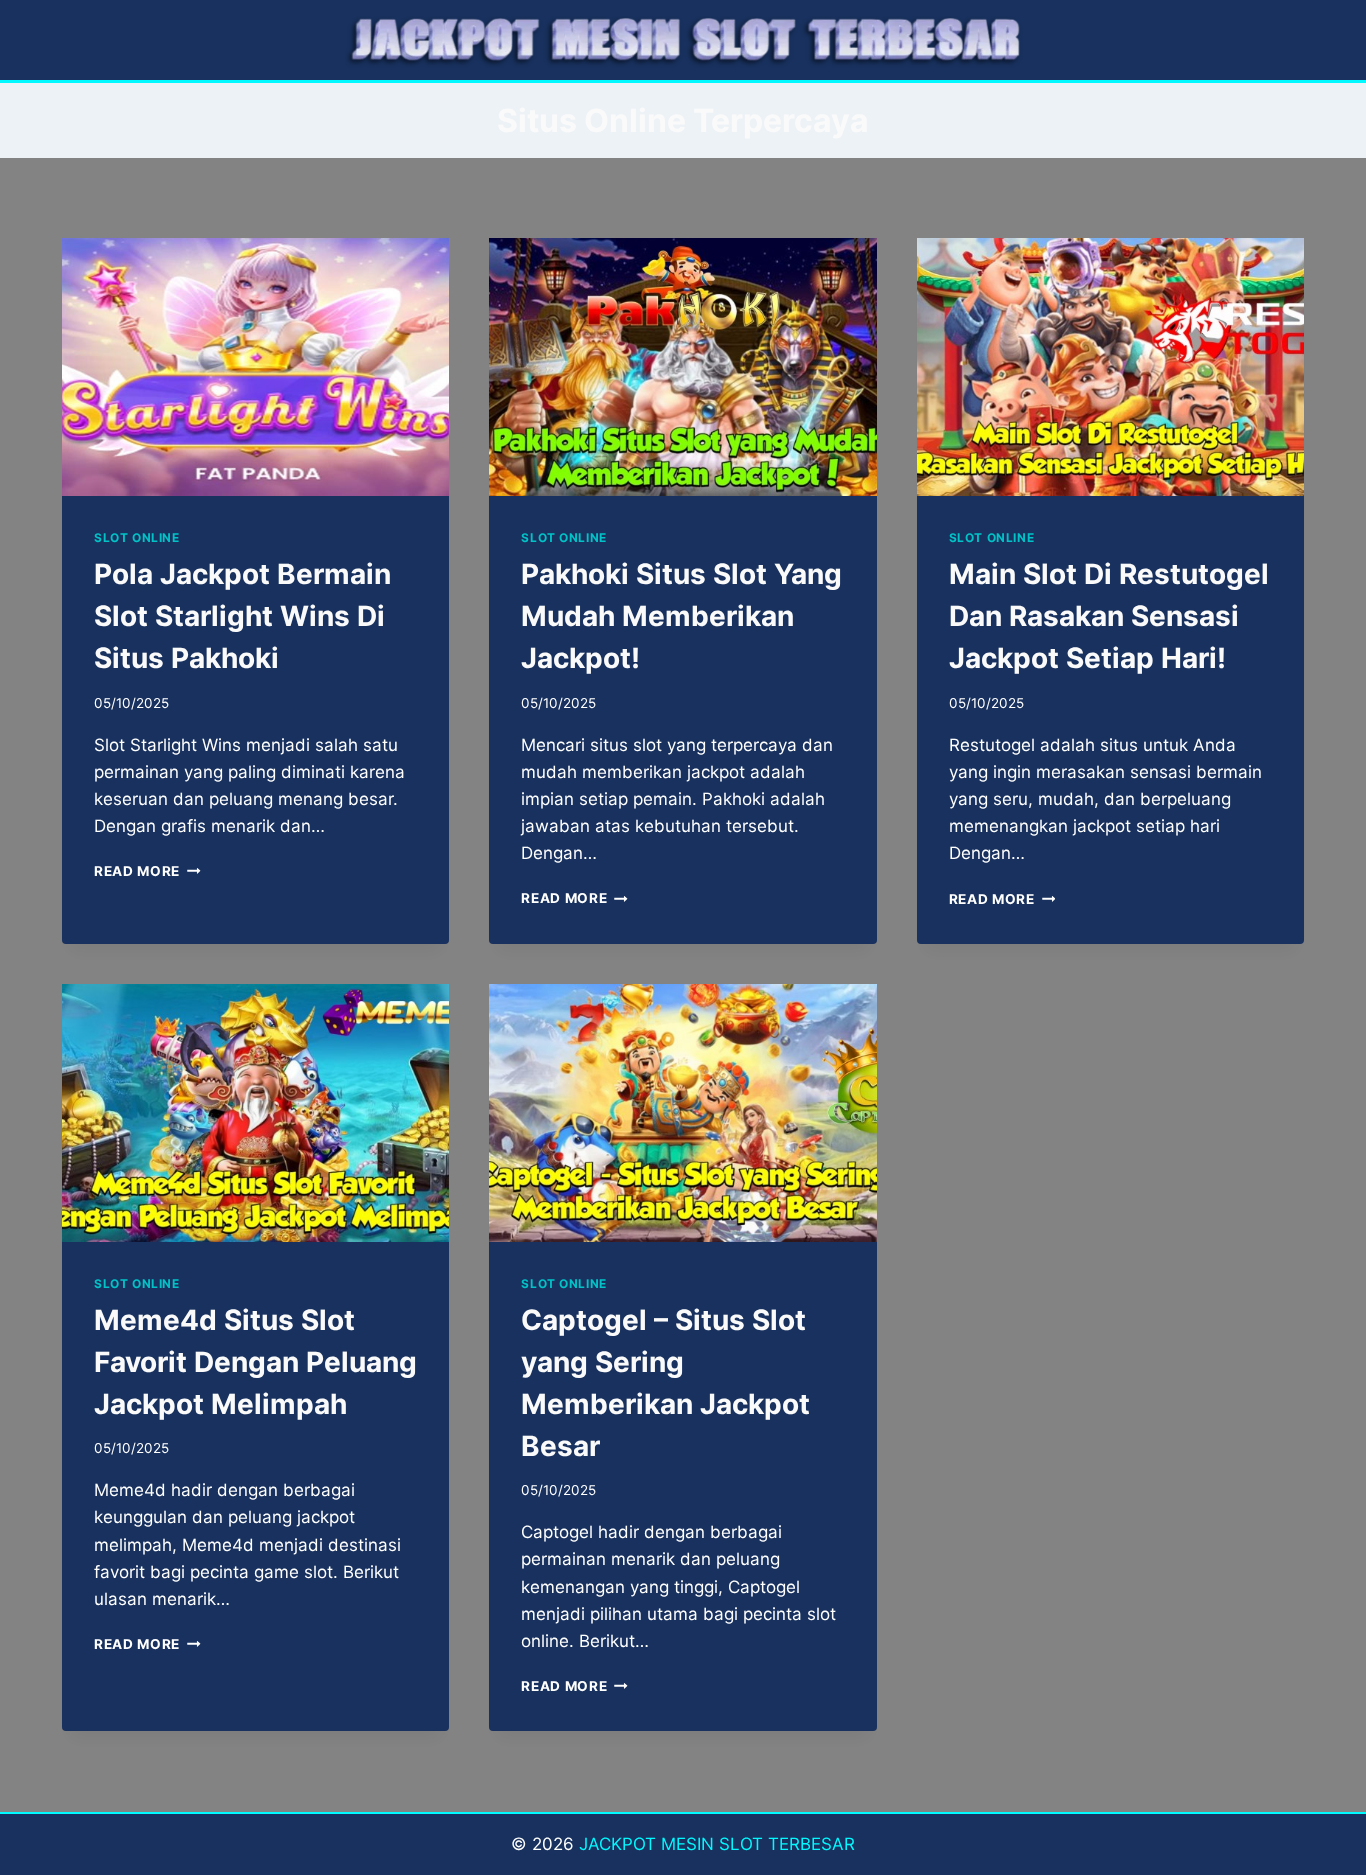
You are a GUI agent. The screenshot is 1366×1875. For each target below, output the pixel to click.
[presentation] (255, 367)
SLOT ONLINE (137, 537)
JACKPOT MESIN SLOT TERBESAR (717, 1844)
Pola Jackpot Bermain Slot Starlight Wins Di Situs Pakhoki (242, 616)
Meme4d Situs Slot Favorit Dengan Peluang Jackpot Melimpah (255, 1362)
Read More (147, 871)
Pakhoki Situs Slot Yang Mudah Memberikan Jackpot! (681, 616)
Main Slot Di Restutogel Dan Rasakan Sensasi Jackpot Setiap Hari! (1109, 616)
